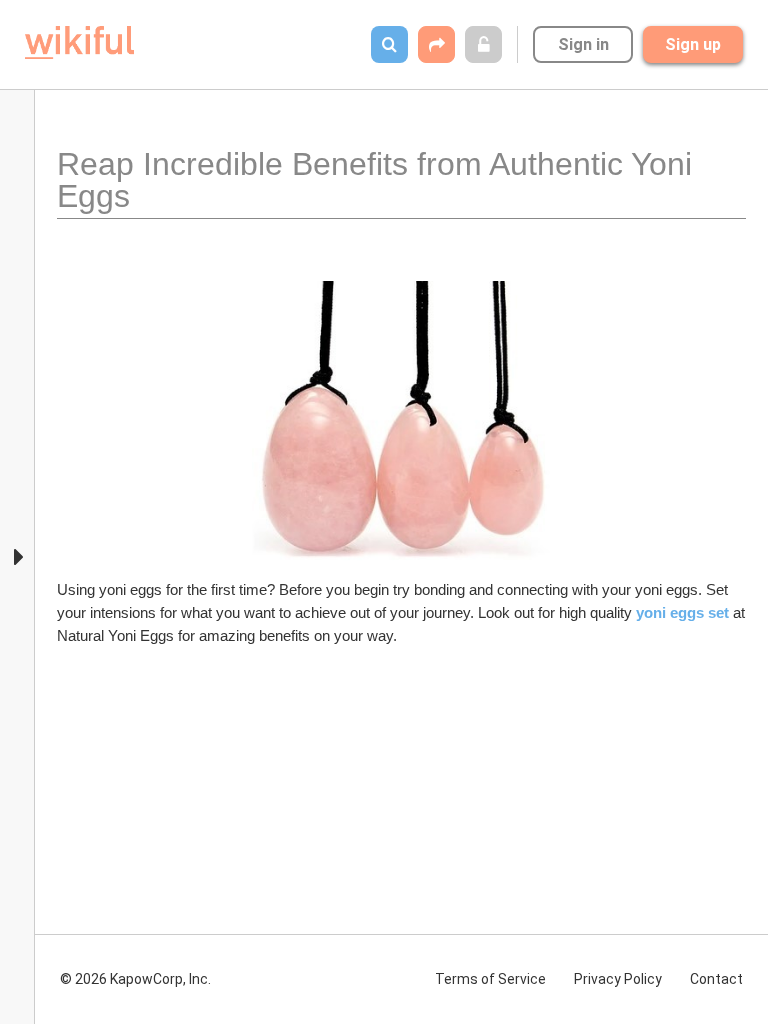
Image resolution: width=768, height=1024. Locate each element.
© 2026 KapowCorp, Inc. (135, 979)
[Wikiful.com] (79, 42)
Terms (490, 979)
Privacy (618, 979)
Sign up (693, 44)
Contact (716, 979)
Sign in (583, 44)
